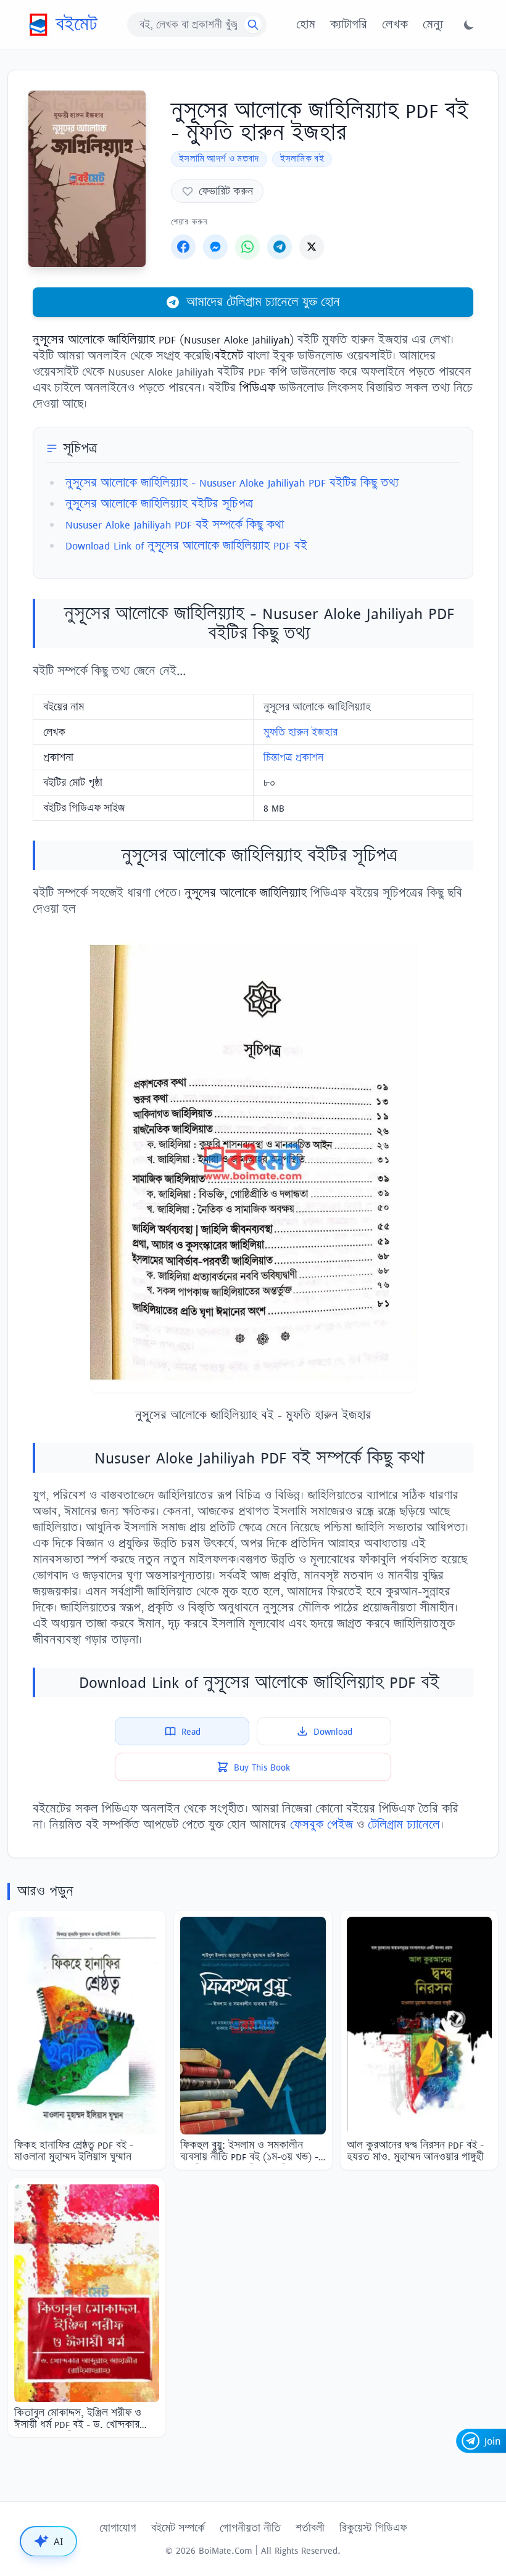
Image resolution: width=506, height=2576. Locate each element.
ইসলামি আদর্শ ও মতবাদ (219, 159)
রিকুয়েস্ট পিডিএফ (373, 2528)
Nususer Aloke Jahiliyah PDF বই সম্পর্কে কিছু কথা (175, 525)
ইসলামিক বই (302, 159)
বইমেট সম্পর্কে (178, 2528)
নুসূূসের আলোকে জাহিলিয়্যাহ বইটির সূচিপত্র (159, 504)
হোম (306, 25)
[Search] (253, 25)
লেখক (395, 25)
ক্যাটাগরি (349, 25)
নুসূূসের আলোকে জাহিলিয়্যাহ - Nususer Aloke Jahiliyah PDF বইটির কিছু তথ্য (232, 483)
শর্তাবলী (310, 2528)
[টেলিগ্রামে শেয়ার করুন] (280, 247)
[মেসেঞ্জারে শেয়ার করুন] (215, 247)
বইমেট (77, 24)
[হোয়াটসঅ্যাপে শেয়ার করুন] (247, 247)
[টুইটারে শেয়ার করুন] (312, 247)
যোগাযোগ (118, 2528)
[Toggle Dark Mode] (469, 25)
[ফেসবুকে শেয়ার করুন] (183, 247)
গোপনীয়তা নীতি (250, 2528)
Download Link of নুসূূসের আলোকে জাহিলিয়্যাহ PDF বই (186, 545)
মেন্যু (433, 25)
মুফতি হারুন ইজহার (301, 732)
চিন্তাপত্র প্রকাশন (293, 757)
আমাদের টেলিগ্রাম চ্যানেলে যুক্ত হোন (263, 302)
